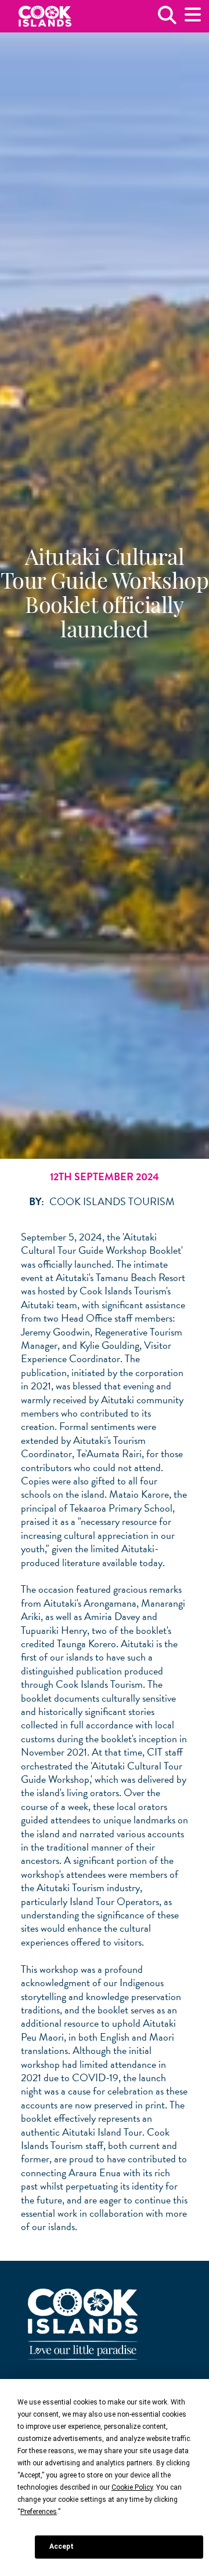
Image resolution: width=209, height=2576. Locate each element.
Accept (62, 2546)
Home (45, 17)
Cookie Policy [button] (132, 2487)
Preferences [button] (39, 2512)
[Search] (167, 19)
